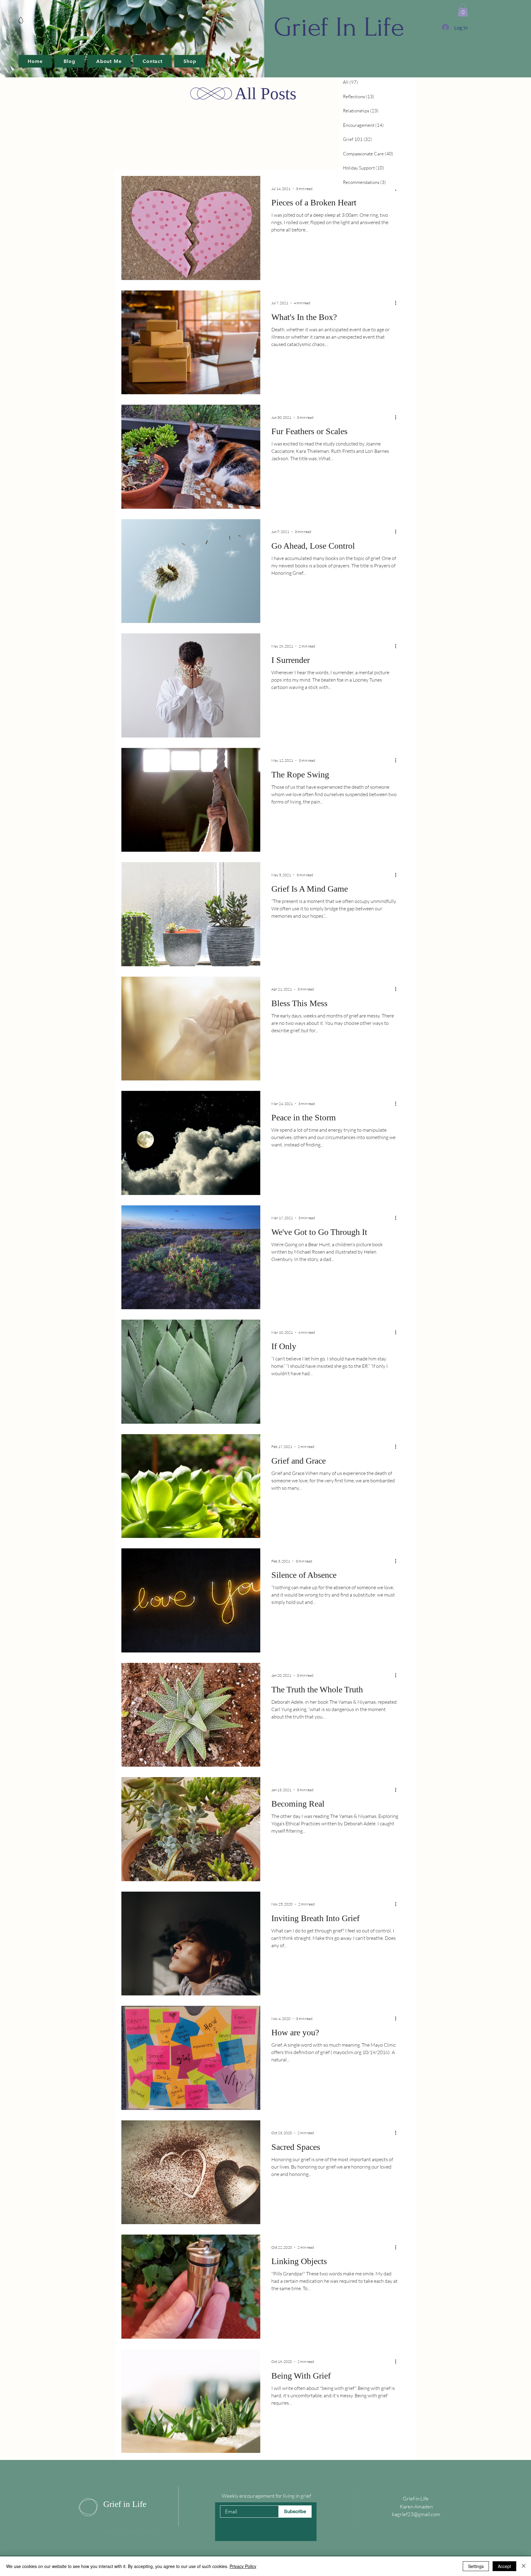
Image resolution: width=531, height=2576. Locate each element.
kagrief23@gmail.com (416, 2514)
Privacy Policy (243, 2566)
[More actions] (398, 303)
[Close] (524, 2566)
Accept (504, 2566)
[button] (463, 10)
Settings (476, 2566)
